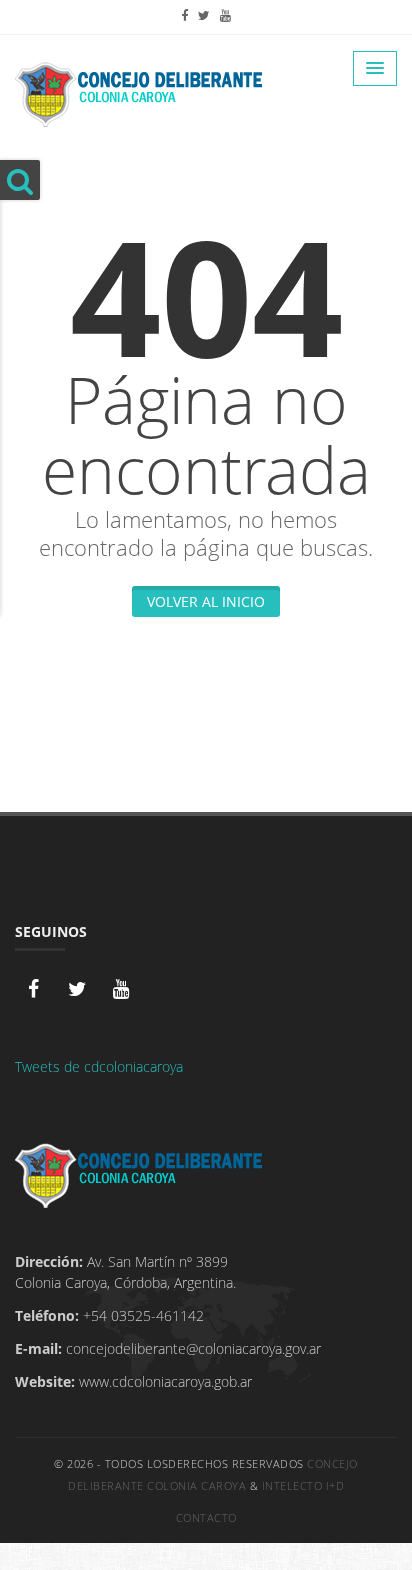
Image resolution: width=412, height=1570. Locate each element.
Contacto (206, 1517)
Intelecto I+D (303, 1485)
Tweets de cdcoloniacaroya (99, 1066)
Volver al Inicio (206, 601)
